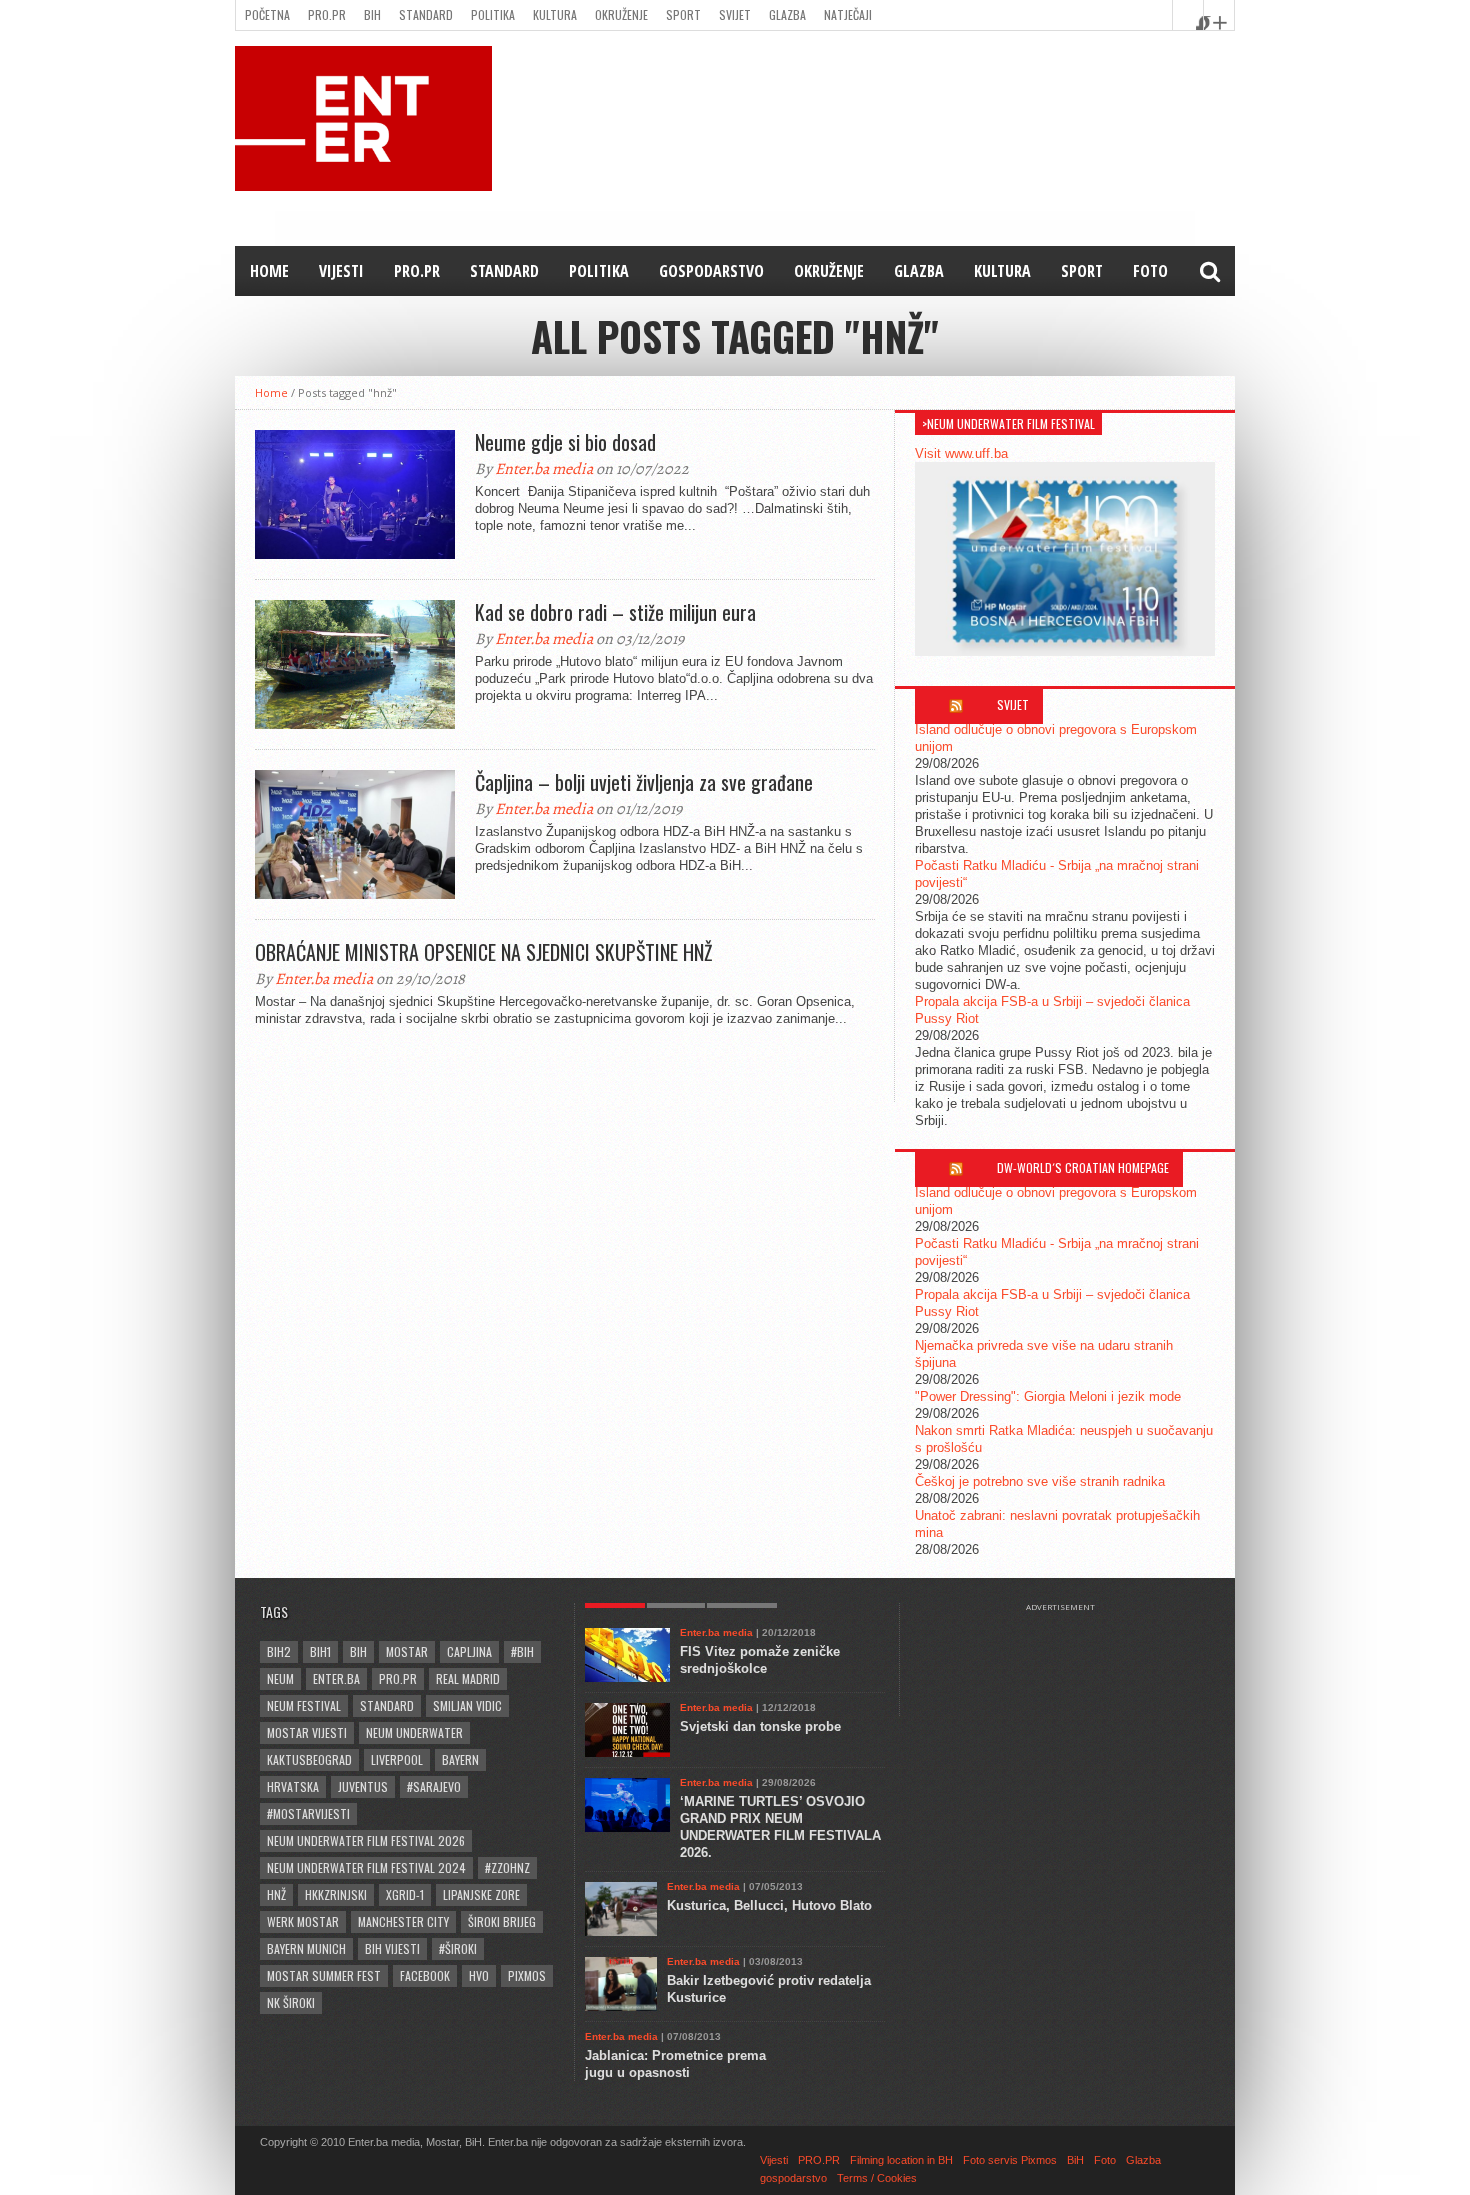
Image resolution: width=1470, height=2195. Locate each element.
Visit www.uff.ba (961, 453)
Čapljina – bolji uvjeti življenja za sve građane (644, 782)
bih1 (320, 1651)
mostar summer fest (324, 1975)
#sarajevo (434, 1786)
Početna (267, 14)
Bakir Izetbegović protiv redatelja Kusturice (769, 1989)
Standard (426, 14)
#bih (522, 1651)
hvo (479, 1975)
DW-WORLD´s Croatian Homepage (1083, 1167)
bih (358, 1651)
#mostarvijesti (308, 1813)
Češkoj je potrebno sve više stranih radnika (1040, 1481)
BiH (372, 14)
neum (280, 1678)
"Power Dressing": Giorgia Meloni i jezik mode (1048, 1396)
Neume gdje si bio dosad (565, 442)
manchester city (403, 1921)
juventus (363, 1786)
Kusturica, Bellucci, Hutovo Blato (769, 1905)
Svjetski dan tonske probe (760, 1726)
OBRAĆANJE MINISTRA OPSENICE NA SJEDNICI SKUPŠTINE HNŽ (483, 952)
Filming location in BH (901, 2160)
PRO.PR (327, 14)
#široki (458, 1948)
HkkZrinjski (336, 1894)
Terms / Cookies (877, 2178)
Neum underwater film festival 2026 (366, 1840)
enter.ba (336, 1678)
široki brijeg (502, 1921)
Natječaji (848, 14)
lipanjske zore (481, 1894)
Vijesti (341, 271)
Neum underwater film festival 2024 (366, 1867)
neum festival (304, 1705)
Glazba (787, 14)
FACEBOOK (425, 1975)
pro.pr (398, 1678)
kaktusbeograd (309, 1759)
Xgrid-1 (405, 1894)
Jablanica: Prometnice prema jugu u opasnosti (675, 2064)
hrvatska (293, 1786)
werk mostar (303, 1921)
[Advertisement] (1070, 1662)
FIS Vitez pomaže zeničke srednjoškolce (760, 1660)
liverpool (397, 1759)
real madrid (468, 1678)
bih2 (279, 1651)
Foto (1150, 271)
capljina (469, 1651)
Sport (683, 14)
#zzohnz (507, 1867)
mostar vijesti (307, 1732)
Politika (493, 14)
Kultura (555, 14)
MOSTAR (407, 1651)
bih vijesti (392, 1948)
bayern (460, 1759)
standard (387, 1705)
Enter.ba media (544, 469)
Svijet (735, 14)
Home (269, 271)
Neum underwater (414, 1732)
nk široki (291, 2002)
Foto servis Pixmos (1010, 2160)
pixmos (527, 1975)
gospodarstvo (711, 271)
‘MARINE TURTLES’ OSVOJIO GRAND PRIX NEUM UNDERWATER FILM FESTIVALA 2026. (780, 1827)
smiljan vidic (467, 1705)
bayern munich (306, 1948)
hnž (276, 1894)
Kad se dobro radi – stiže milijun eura (615, 612)
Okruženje (621, 14)
